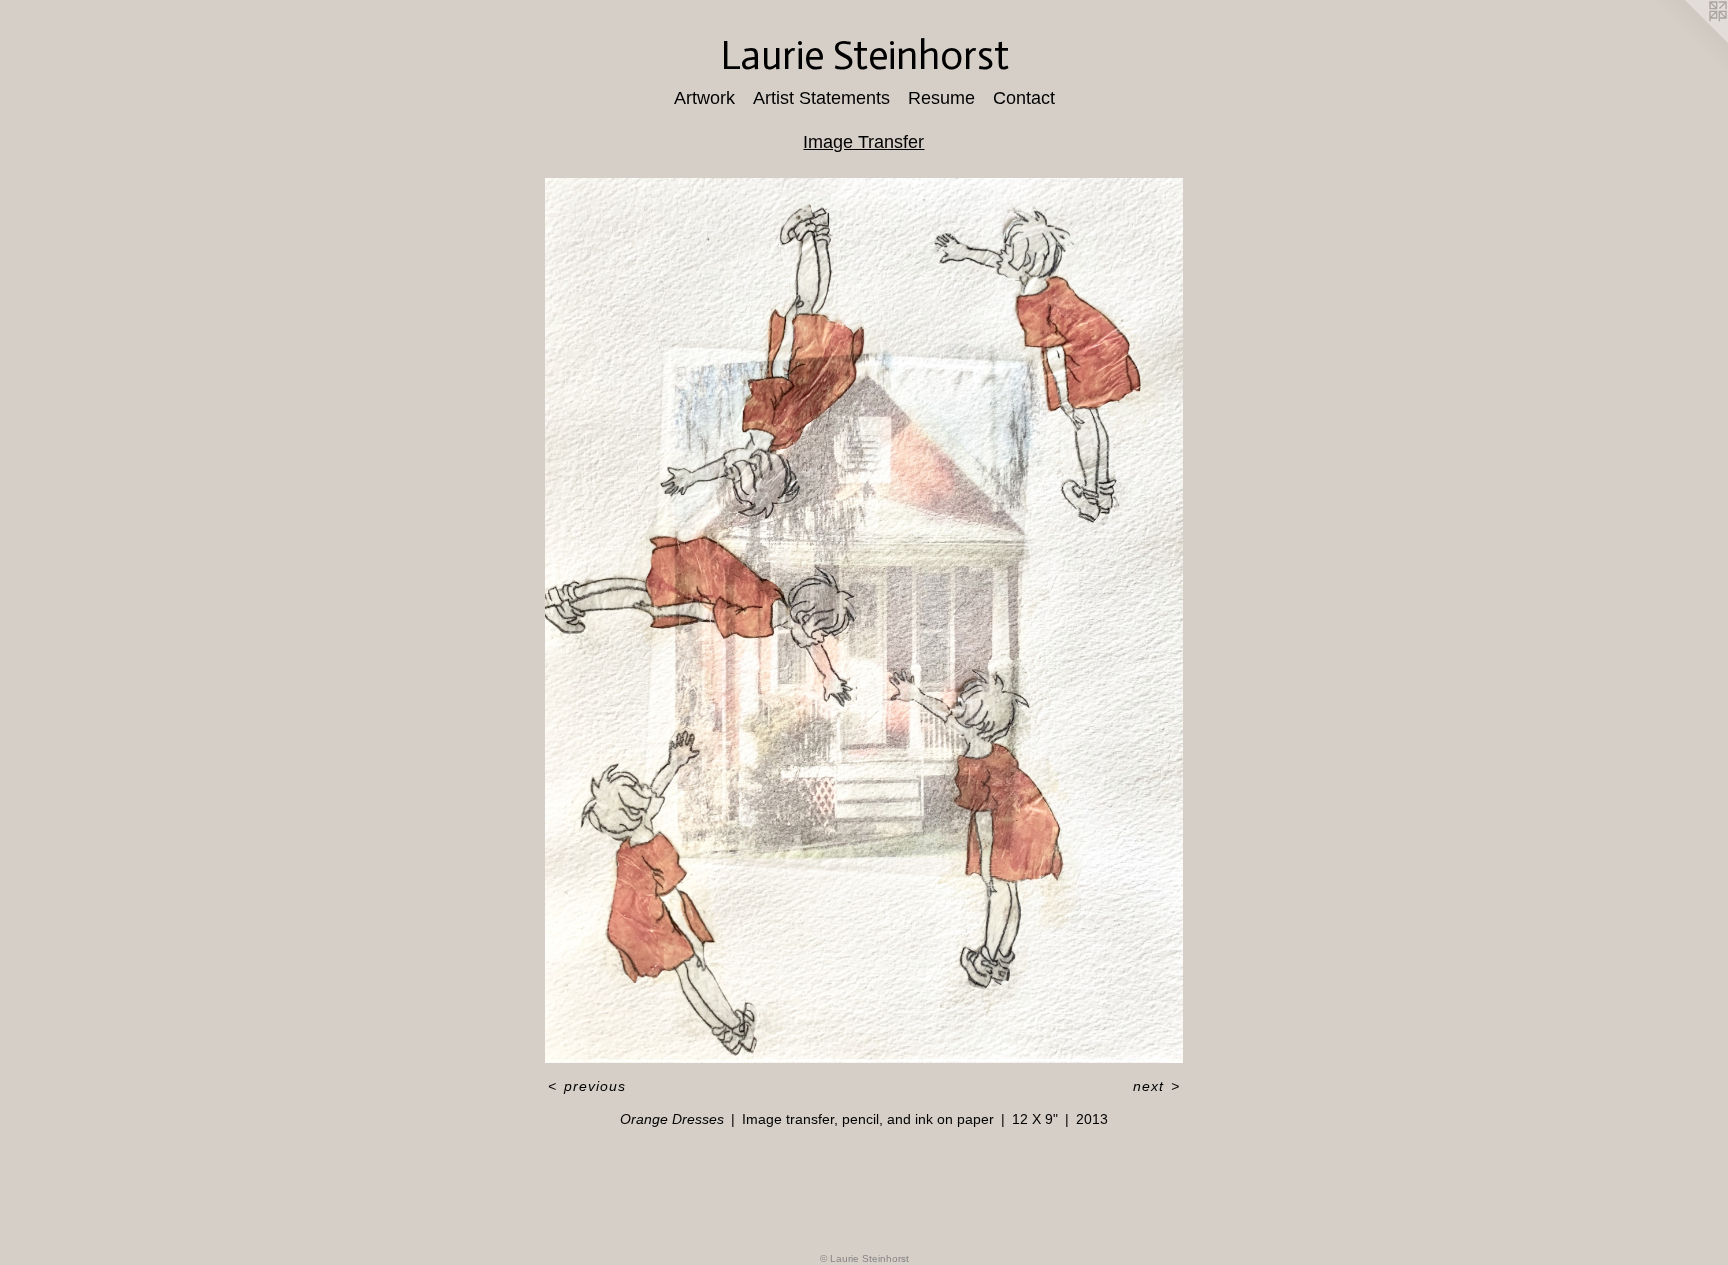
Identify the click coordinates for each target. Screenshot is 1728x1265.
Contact (1024, 98)
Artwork (704, 98)
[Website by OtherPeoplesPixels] (1688, 40)
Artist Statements (821, 98)
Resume (941, 98)
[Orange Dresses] (864, 620)
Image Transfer (863, 142)
